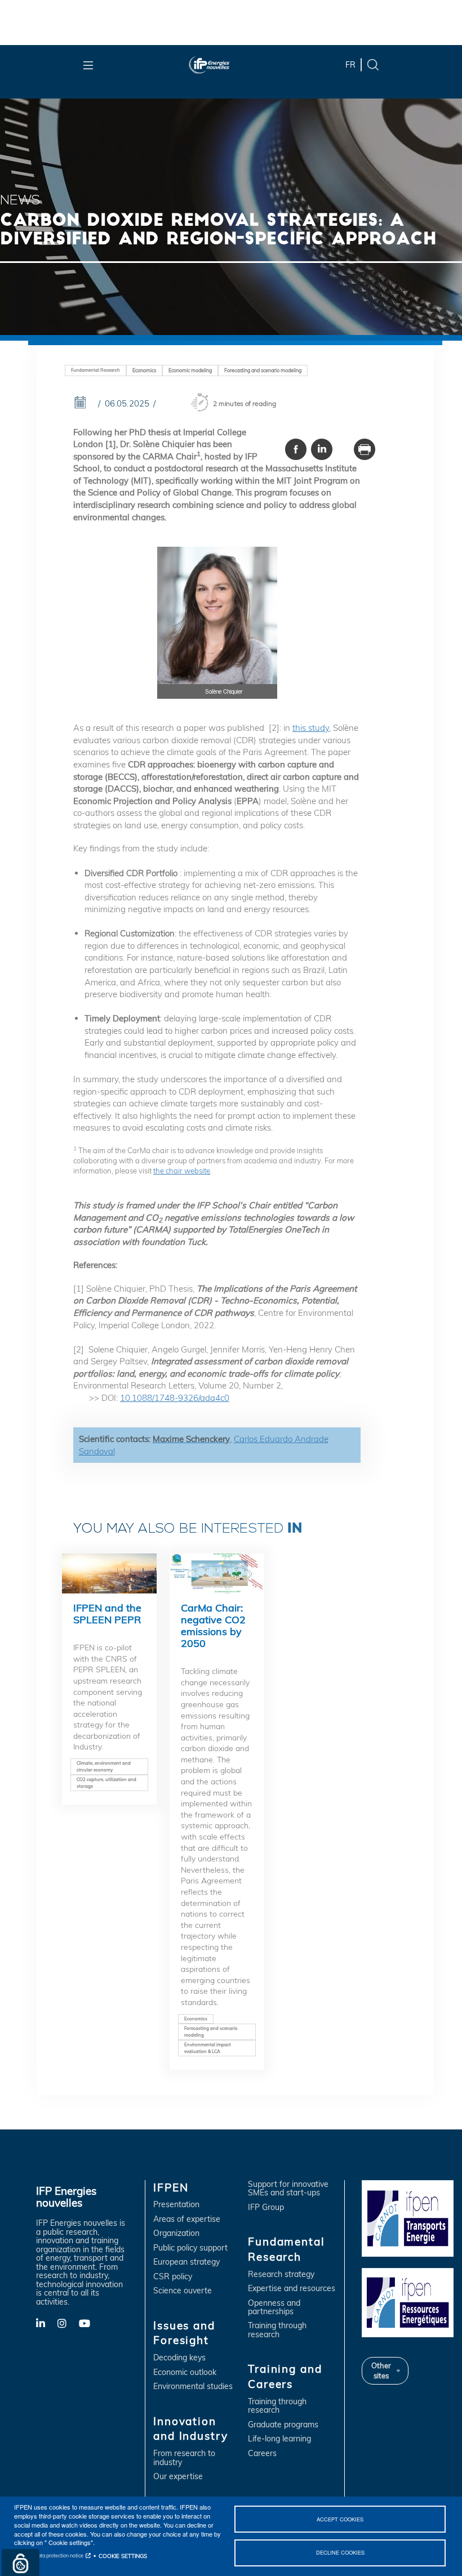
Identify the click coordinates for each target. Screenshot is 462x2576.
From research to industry (184, 2458)
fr (350, 65)
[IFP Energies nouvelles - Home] (226, 65)
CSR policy (173, 2277)
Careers (262, 2454)
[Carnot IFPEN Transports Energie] (408, 2217)
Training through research (277, 2330)
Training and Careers (285, 2376)
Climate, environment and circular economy (104, 1766)
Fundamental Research (95, 370)
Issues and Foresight (184, 2333)
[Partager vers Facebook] (296, 449)
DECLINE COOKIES (340, 2552)
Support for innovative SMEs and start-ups (288, 2189)
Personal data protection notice (49, 2555)
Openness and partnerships (274, 2308)
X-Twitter (68, 2326)
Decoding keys (179, 2358)
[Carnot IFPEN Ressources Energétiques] (408, 2302)
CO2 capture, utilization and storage (106, 1783)
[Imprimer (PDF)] (365, 449)
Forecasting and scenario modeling (263, 370)
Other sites (381, 2370)
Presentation (176, 2205)
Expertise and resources (292, 2289)
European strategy (186, 2262)
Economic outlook (185, 2372)
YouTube (90, 2323)
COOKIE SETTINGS (123, 2556)
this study (311, 728)
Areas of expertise (187, 2219)
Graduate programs (283, 2425)
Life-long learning (279, 2439)
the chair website (182, 1171)
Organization (176, 2233)
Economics (144, 370)
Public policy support (190, 2248)
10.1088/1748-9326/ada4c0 (175, 1398)
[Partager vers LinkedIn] (322, 449)
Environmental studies (193, 2387)
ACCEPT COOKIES (340, 2519)
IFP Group (266, 2207)
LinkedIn (47, 2323)
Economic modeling (190, 370)
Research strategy (281, 2274)
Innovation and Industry (190, 2429)
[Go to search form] (373, 64)
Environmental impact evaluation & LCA (208, 2048)
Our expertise (178, 2477)
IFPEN (171, 2187)
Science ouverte (183, 2291)
